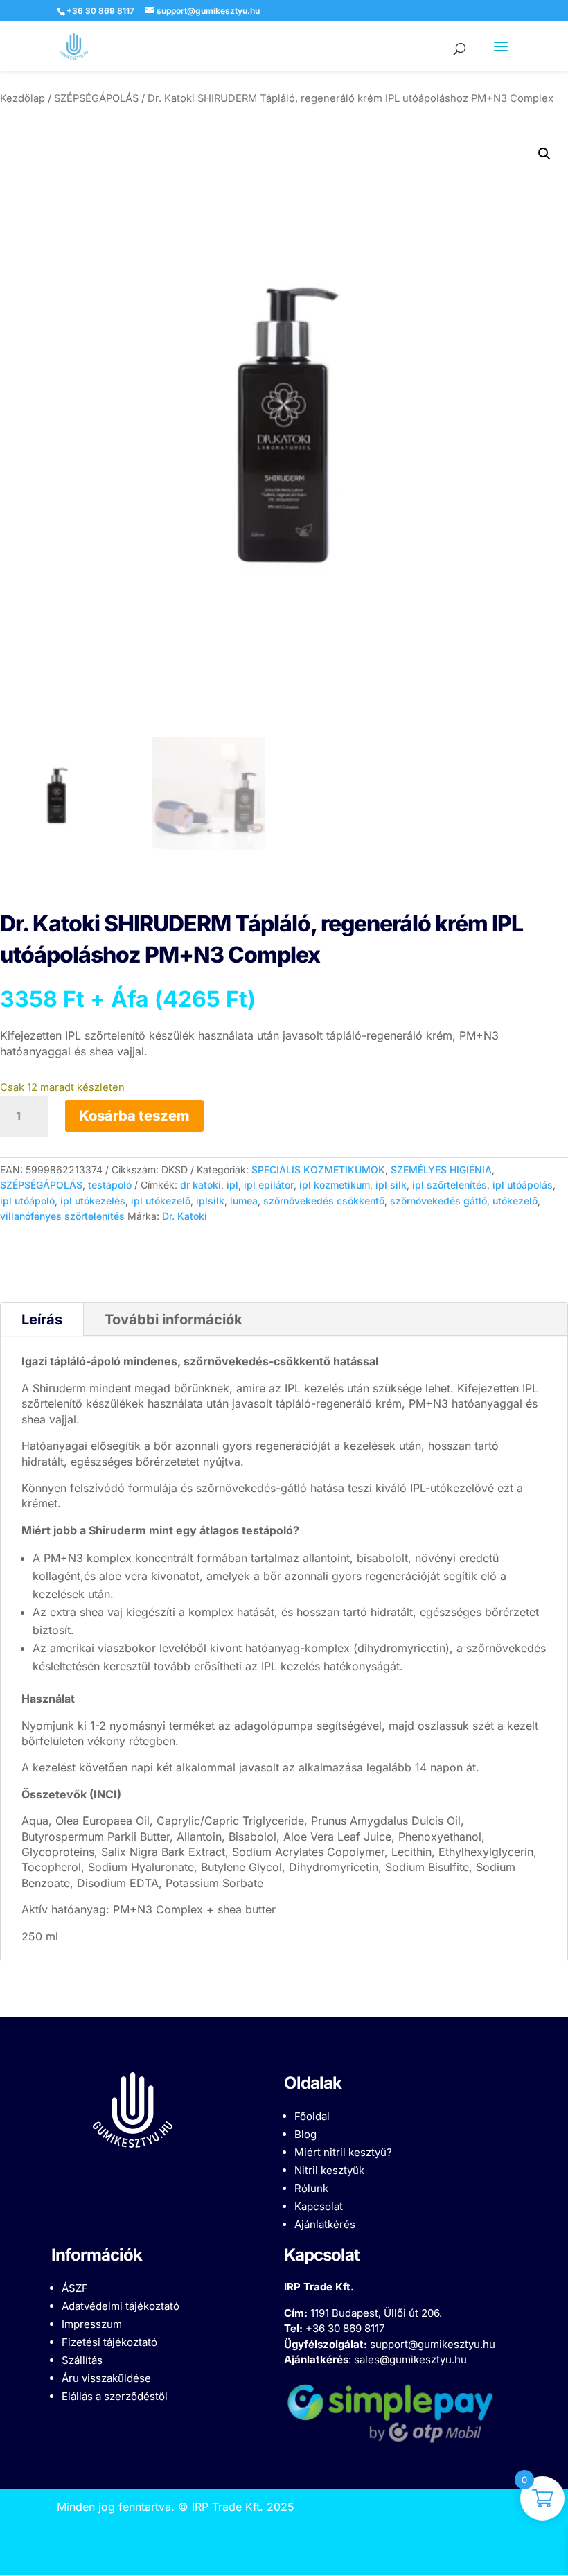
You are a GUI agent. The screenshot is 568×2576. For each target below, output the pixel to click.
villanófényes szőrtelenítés (62, 1216)
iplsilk (210, 1201)
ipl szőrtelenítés (450, 1185)
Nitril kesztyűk (329, 2170)
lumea (244, 1201)
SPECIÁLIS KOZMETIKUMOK (318, 1169)
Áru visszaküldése (106, 2378)
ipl (232, 1185)
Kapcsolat (319, 2206)
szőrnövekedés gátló (438, 1201)
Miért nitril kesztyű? (343, 2152)
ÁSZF (75, 2288)
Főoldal (312, 2116)
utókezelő (515, 1201)
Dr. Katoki (185, 1216)
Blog (305, 2134)
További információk (174, 1320)
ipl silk (391, 1185)
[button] (544, 154)
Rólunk (311, 2188)
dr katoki (201, 1185)
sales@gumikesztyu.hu (410, 2359)
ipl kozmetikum (335, 1185)
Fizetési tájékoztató (109, 2342)
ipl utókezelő (161, 1201)
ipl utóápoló (27, 1201)
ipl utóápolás (523, 1185)
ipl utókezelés (93, 1201)
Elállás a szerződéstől (115, 2396)
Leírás (42, 1320)
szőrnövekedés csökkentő (324, 1201)
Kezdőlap (23, 98)
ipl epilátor (269, 1185)
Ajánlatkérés (325, 2224)
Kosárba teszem (134, 1116)
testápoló (110, 1185)
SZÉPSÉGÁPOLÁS (96, 98)
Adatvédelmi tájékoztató (121, 2306)
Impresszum (92, 2324)
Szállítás (82, 2360)
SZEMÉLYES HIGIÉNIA (441, 1169)
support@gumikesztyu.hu (433, 2344)
